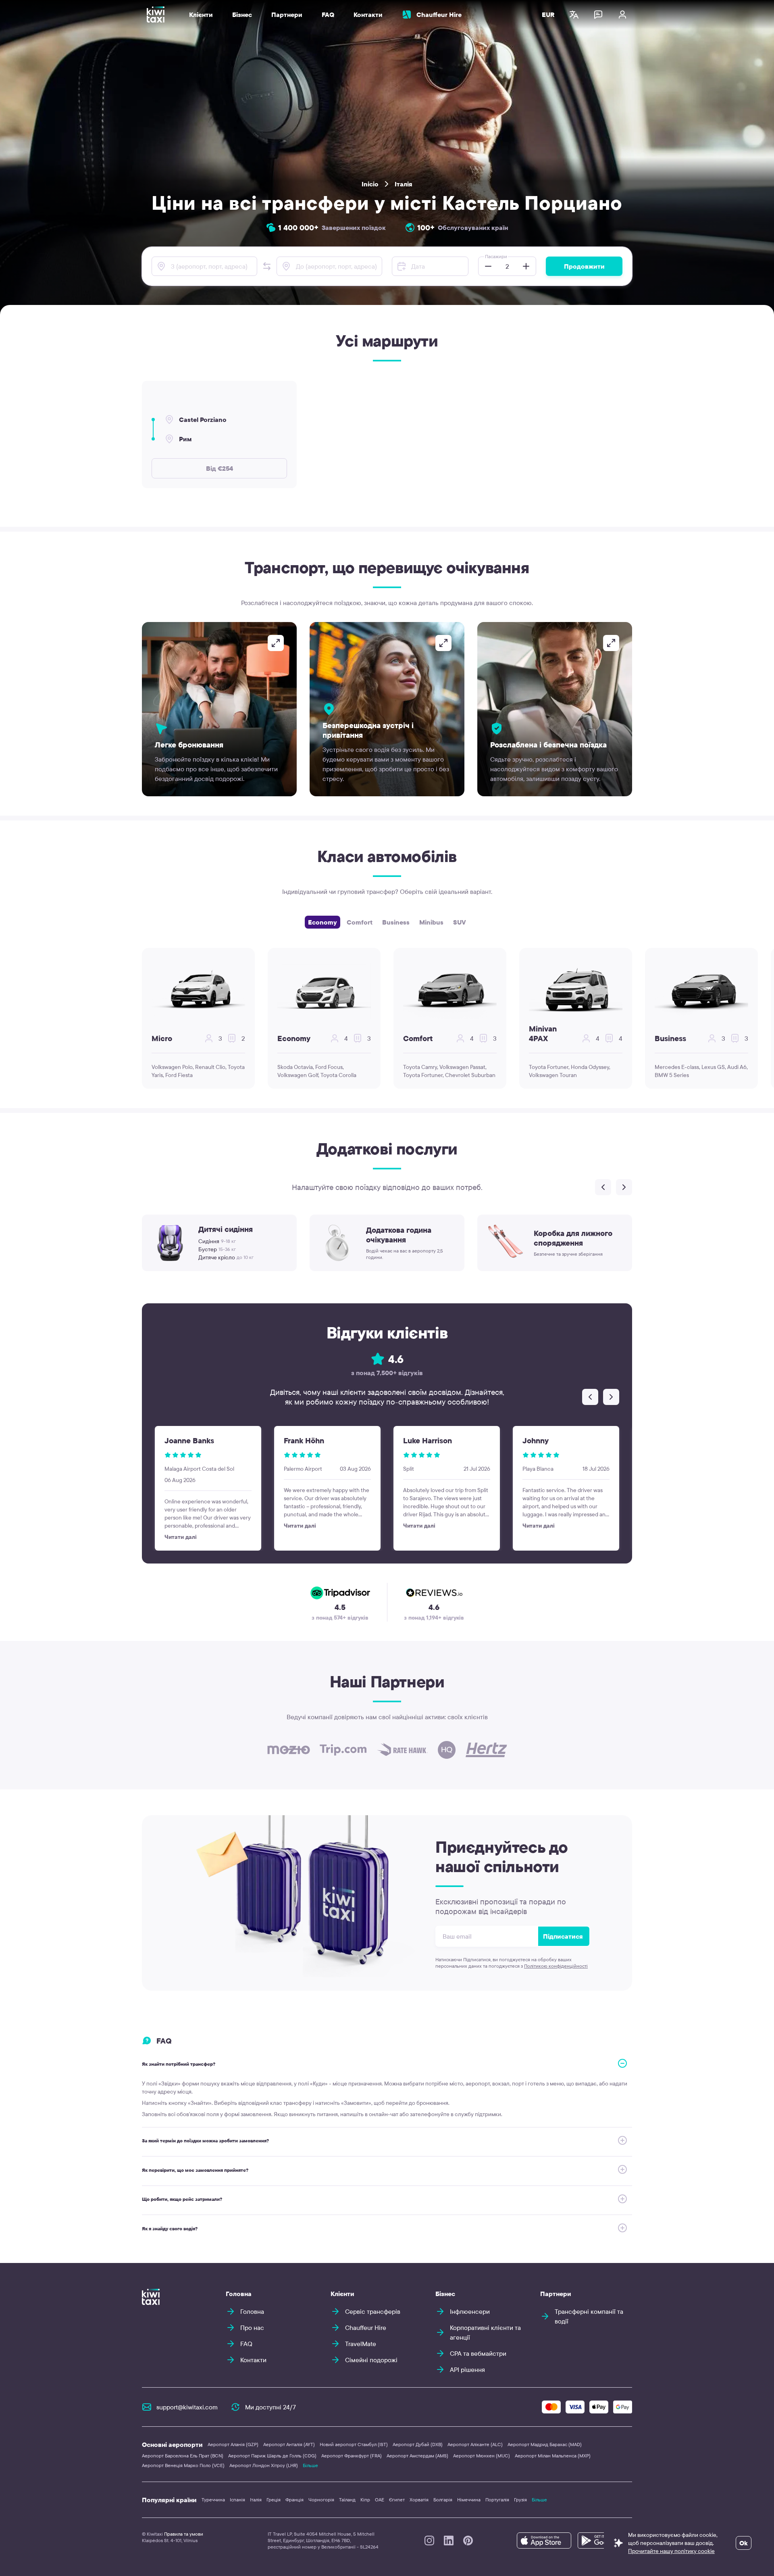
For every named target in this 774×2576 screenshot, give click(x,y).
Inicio (370, 184)
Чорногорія (321, 2500)
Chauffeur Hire (439, 15)
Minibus (431, 922)
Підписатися (563, 1936)
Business (396, 922)
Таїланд (347, 2500)
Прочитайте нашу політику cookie (671, 2551)
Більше (310, 2465)
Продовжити (584, 266)
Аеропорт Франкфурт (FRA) (352, 2456)
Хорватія (419, 2500)
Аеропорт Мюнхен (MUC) (482, 2456)
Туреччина (213, 2500)
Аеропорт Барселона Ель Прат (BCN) (183, 2456)
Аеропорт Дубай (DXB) (418, 2444)
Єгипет (397, 2500)
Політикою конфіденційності (556, 1966)
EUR (548, 15)
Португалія (497, 2500)
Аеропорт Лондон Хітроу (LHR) (264, 2465)
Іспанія (237, 2500)
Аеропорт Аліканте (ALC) (475, 2444)
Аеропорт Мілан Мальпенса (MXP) (553, 2456)
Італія (404, 184)
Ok (744, 2543)
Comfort (360, 922)
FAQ (328, 15)
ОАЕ (380, 2500)
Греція (274, 2500)
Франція (294, 2500)
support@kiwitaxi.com (187, 2407)
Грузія (520, 2500)
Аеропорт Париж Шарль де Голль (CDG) (272, 2456)
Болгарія (443, 2500)
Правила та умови (184, 2534)
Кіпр (365, 2500)
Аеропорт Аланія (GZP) (233, 2444)
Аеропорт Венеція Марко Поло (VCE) (183, 2465)
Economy (322, 922)
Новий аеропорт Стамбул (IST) (354, 2444)
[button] (267, 266)
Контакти (368, 15)
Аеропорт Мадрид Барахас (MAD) (545, 2444)
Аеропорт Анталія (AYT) (289, 2444)
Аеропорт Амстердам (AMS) (417, 2456)
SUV (460, 922)
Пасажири (496, 256)
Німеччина (469, 2500)
